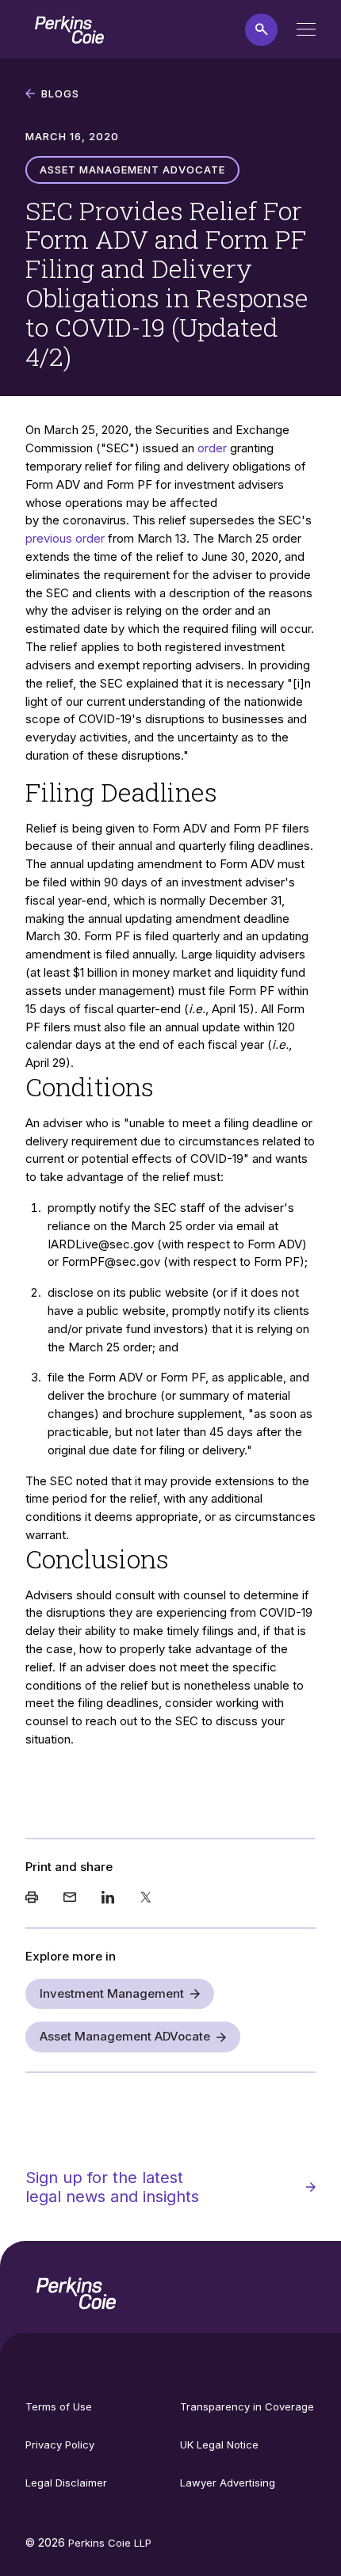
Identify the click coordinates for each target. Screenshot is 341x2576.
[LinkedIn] (108, 1899)
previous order (65, 538)
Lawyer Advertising (228, 2483)
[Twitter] (146, 1899)
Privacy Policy (60, 2445)
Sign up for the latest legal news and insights (112, 2187)
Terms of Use (59, 2406)
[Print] (32, 1899)
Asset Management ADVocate (125, 2036)
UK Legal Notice (219, 2445)
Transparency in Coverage (247, 2406)
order (212, 448)
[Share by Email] (70, 1899)
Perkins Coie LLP (110, 2543)
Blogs (60, 93)
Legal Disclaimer (66, 2483)
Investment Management (112, 1993)
